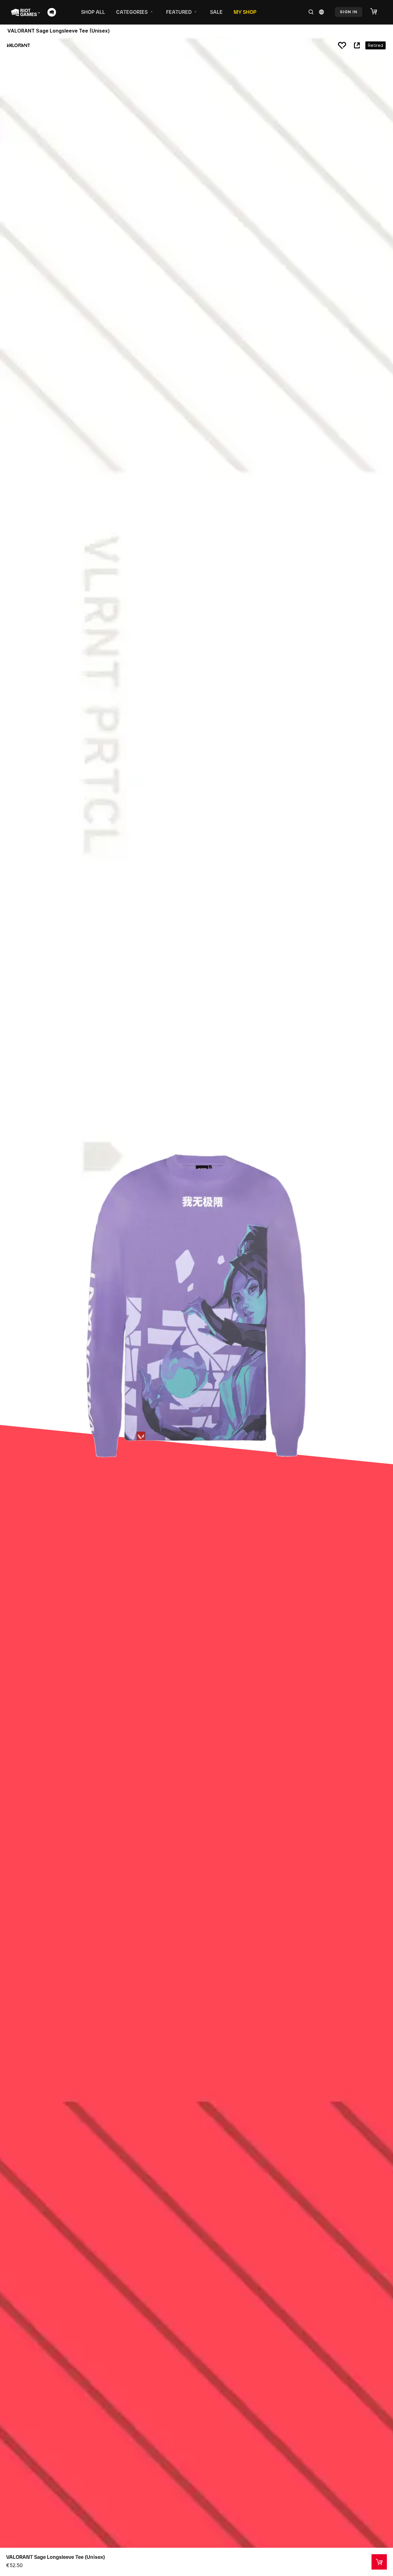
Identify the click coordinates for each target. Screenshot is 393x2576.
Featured (179, 12)
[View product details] (379, 2562)
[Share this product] (357, 45)
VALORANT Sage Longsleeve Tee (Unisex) (56, 2557)
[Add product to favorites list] (342, 45)
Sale (216, 12)
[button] (377, 12)
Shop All (93, 12)
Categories (132, 12)
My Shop (245, 12)
